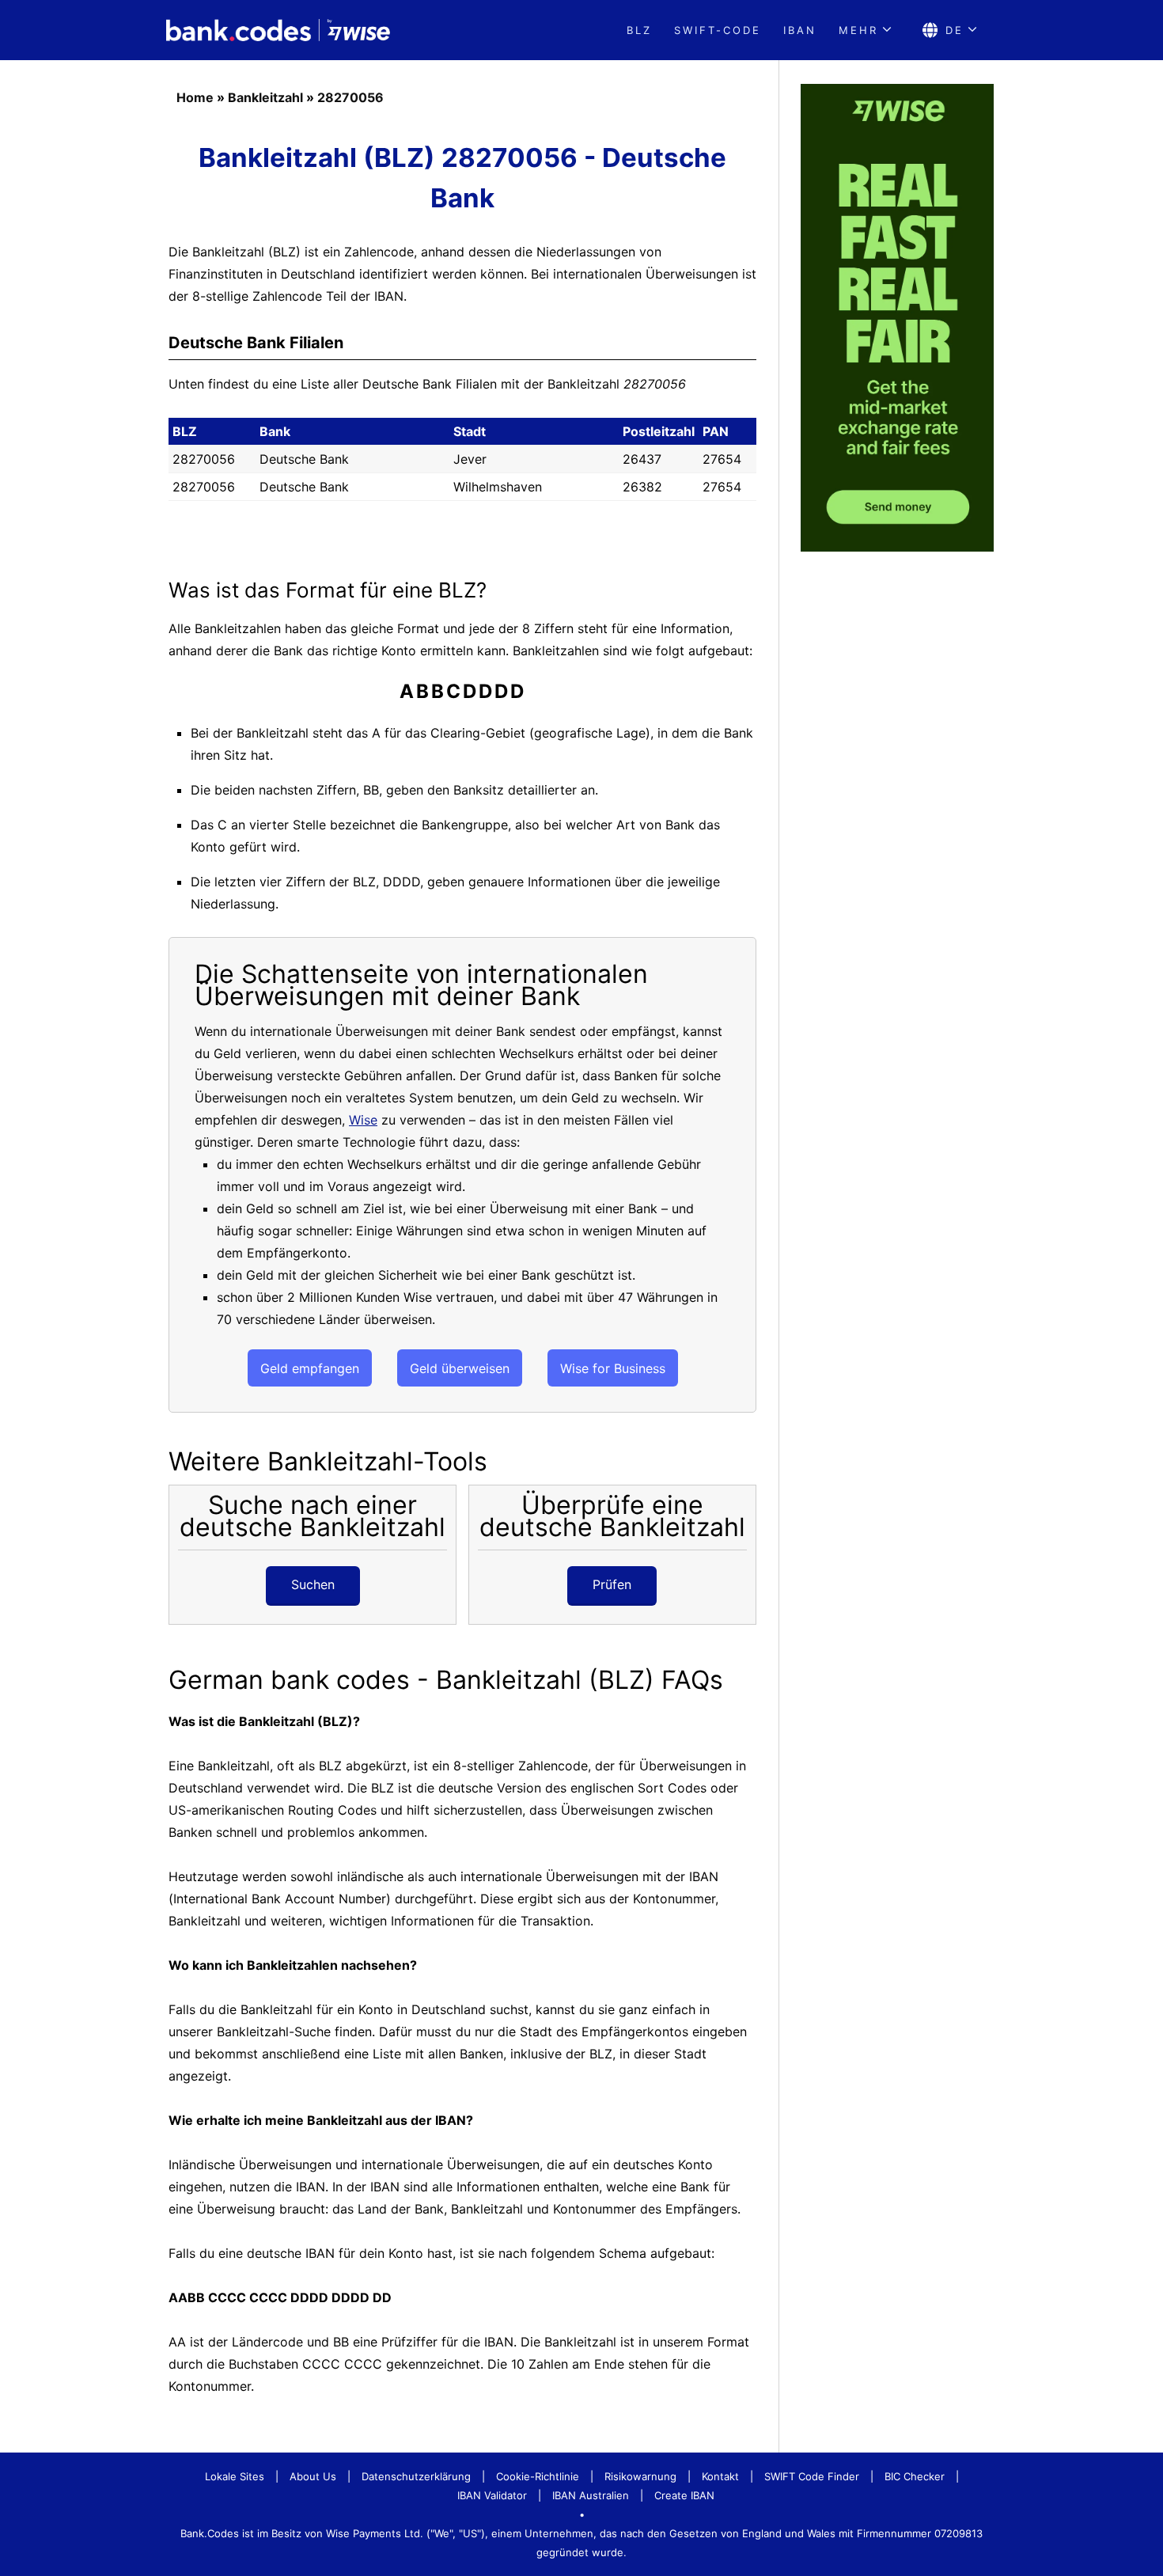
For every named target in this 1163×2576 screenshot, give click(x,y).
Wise (363, 1120)
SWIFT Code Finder (812, 2476)
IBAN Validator (492, 2495)
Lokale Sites (235, 2476)
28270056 (350, 97)
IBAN (800, 30)
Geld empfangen (310, 1368)
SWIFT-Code (718, 30)
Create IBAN (684, 2495)
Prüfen (612, 1584)
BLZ (639, 30)
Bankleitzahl (265, 97)
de (955, 30)
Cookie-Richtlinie (538, 2476)
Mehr (858, 30)
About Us (313, 2476)
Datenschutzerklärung (416, 2476)
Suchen (313, 1584)
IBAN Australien (591, 2495)
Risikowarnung (640, 2476)
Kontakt (720, 2476)
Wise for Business (613, 1368)
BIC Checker (915, 2476)
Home (195, 97)
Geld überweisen (460, 1368)
